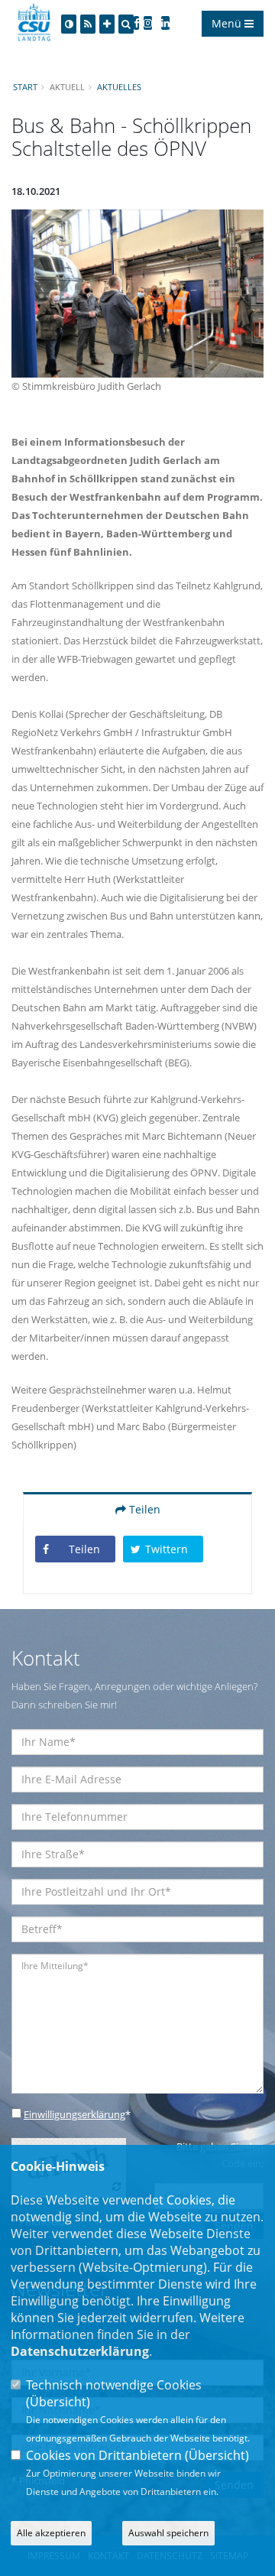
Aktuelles (119, 87)
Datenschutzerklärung (80, 2351)
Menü (228, 23)
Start (25, 87)
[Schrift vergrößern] (107, 24)
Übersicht (58, 2402)
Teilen (143, 1509)
